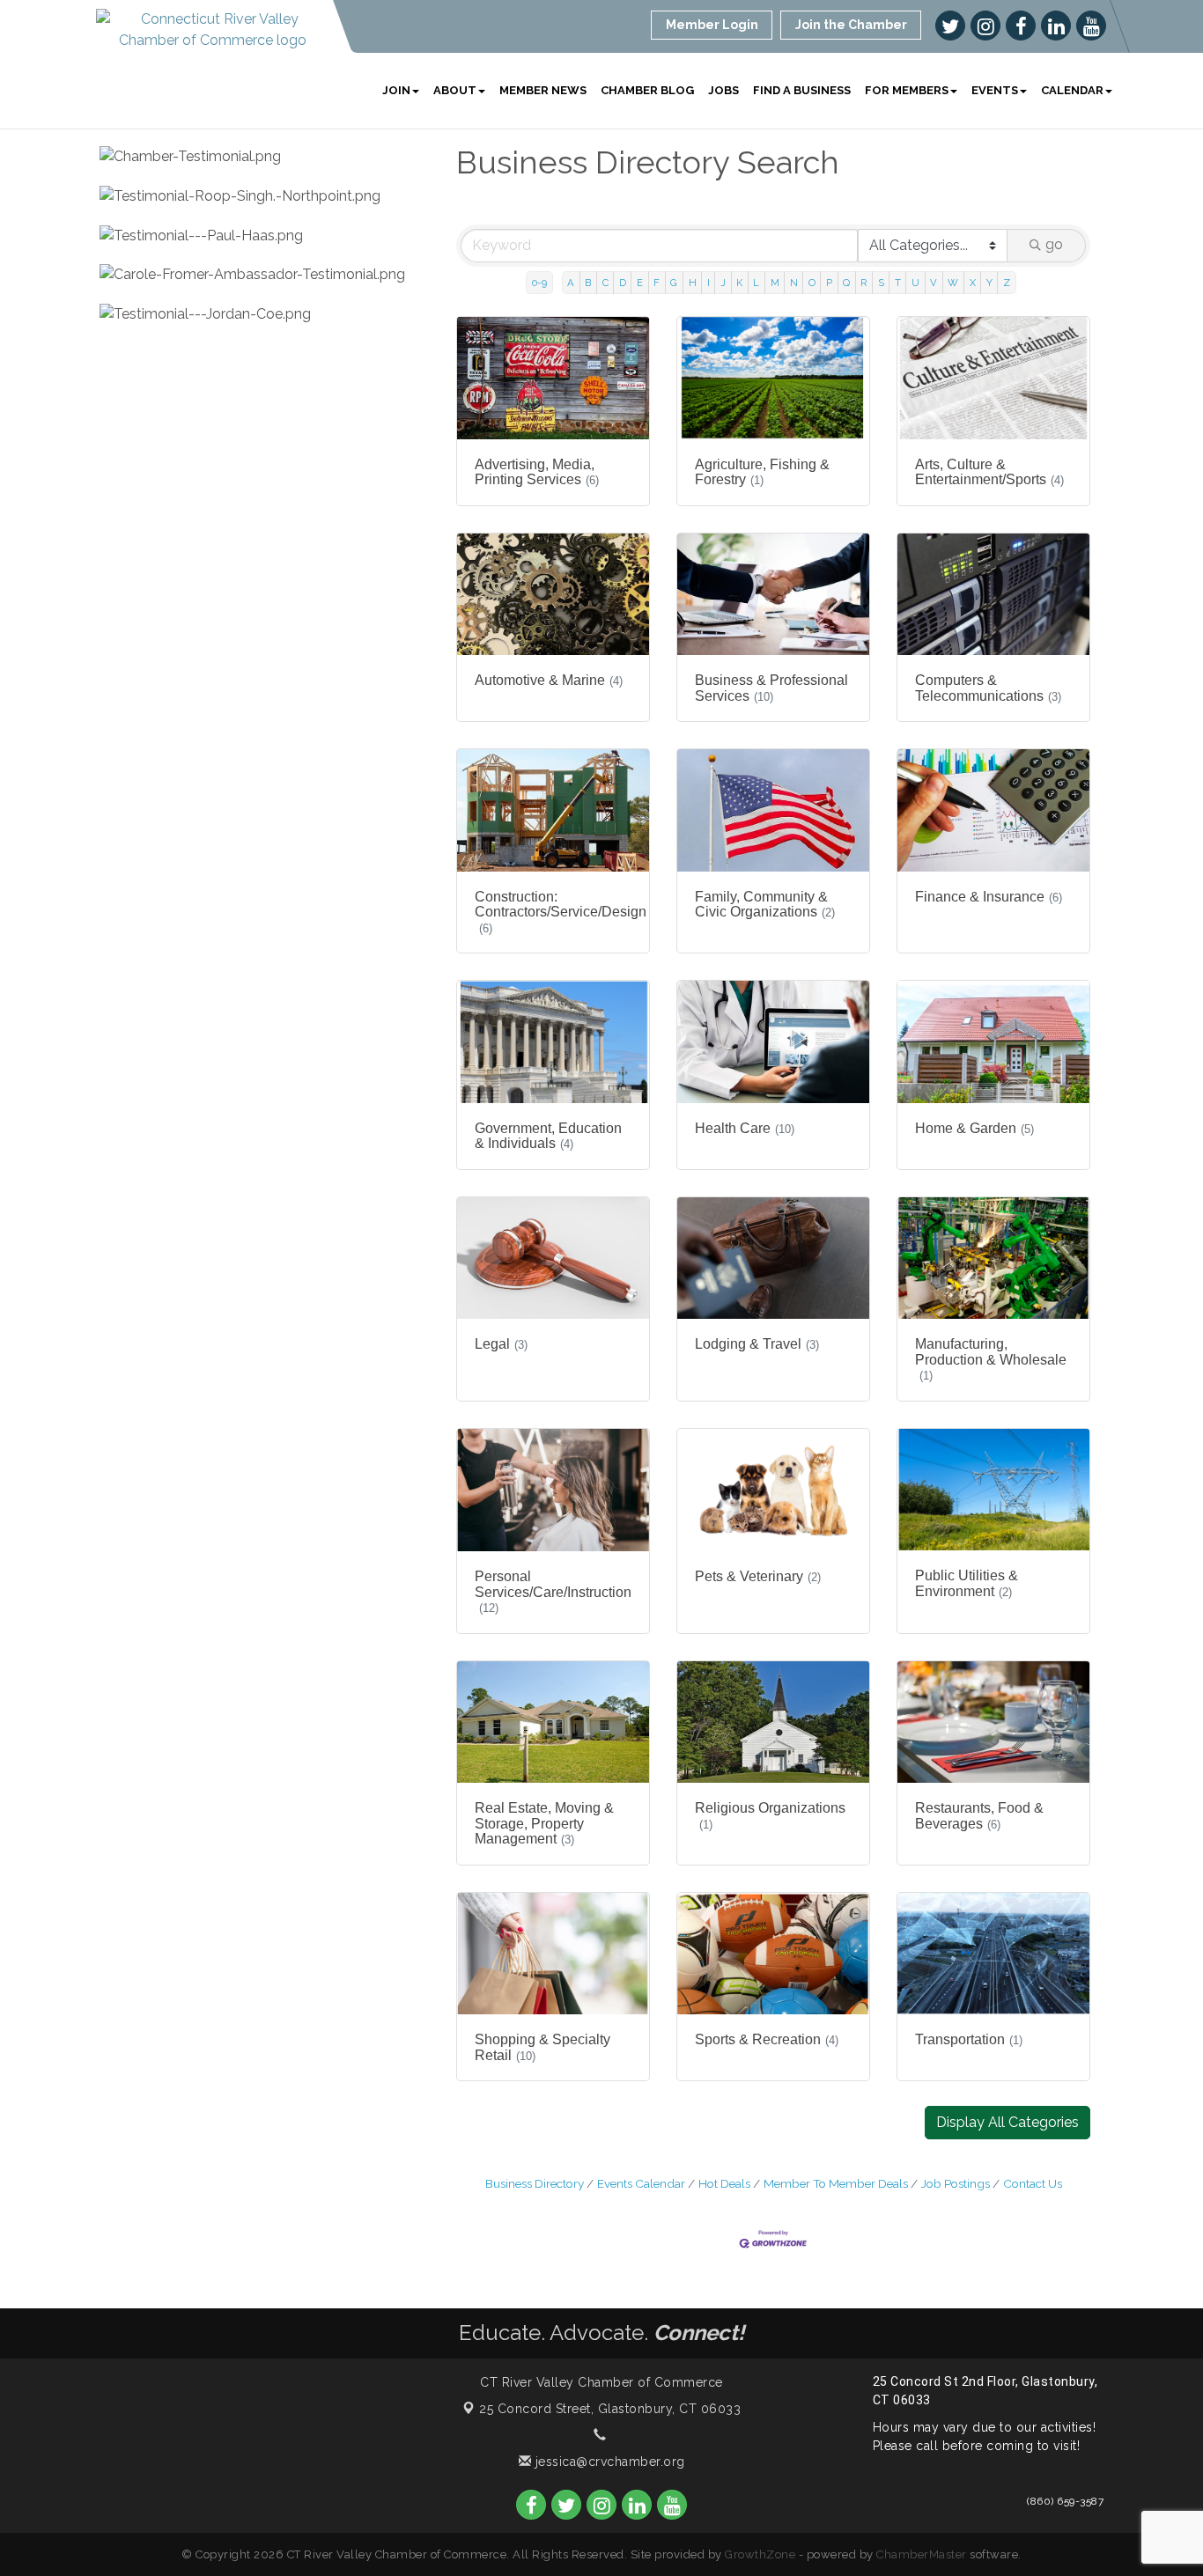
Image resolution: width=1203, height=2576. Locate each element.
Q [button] (846, 283)
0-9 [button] (539, 283)
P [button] (829, 283)
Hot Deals (724, 2183)
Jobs (723, 90)
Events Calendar (641, 2183)
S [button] (881, 283)
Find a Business (802, 90)
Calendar (1072, 90)
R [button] (864, 283)
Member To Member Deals (836, 2183)
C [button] (605, 283)
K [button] (739, 283)
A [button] (571, 283)
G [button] (674, 283)
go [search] (1054, 244)
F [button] (657, 283)
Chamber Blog (647, 90)
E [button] (640, 283)
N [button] (794, 283)
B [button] (588, 283)
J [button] (723, 283)
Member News (543, 90)
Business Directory (535, 2183)
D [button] (623, 283)
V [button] (934, 283)
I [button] (709, 283)
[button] (1007, 2123)
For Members (907, 90)
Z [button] (1007, 283)
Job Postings (956, 2183)
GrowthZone (760, 2554)
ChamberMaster (922, 2554)
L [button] (756, 283)
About (455, 90)
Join (396, 90)
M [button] (775, 283)
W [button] (953, 283)
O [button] (812, 283)
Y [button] (989, 283)
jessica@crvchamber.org (608, 2462)
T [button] (898, 283)
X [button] (973, 283)
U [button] (915, 283)
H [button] (693, 283)
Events (995, 90)
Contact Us (1033, 2183)
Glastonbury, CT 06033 (610, 2409)
